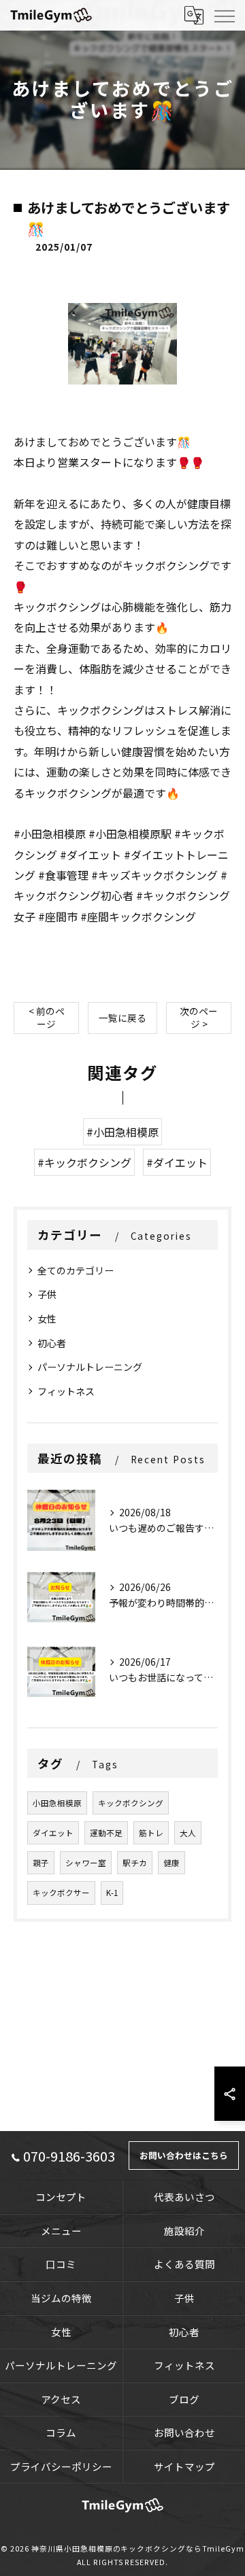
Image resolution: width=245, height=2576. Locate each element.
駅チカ (135, 1863)
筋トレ (151, 1833)
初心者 (52, 1343)
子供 (47, 1294)
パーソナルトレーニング (90, 1367)
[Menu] (224, 15)
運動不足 (106, 1833)
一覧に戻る (122, 1018)
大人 (188, 1833)
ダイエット (53, 1833)
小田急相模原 (57, 1803)
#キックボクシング (84, 1162)
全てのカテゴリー (76, 1270)
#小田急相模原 (122, 1132)
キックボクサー (61, 1893)
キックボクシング (131, 1803)
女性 (47, 1319)
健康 (171, 1863)
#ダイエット (177, 1162)
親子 (41, 1863)
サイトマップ (184, 2466)
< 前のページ (47, 1017)
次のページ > (199, 1017)
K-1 (112, 1893)
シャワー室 (86, 1863)
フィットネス (66, 1391)
